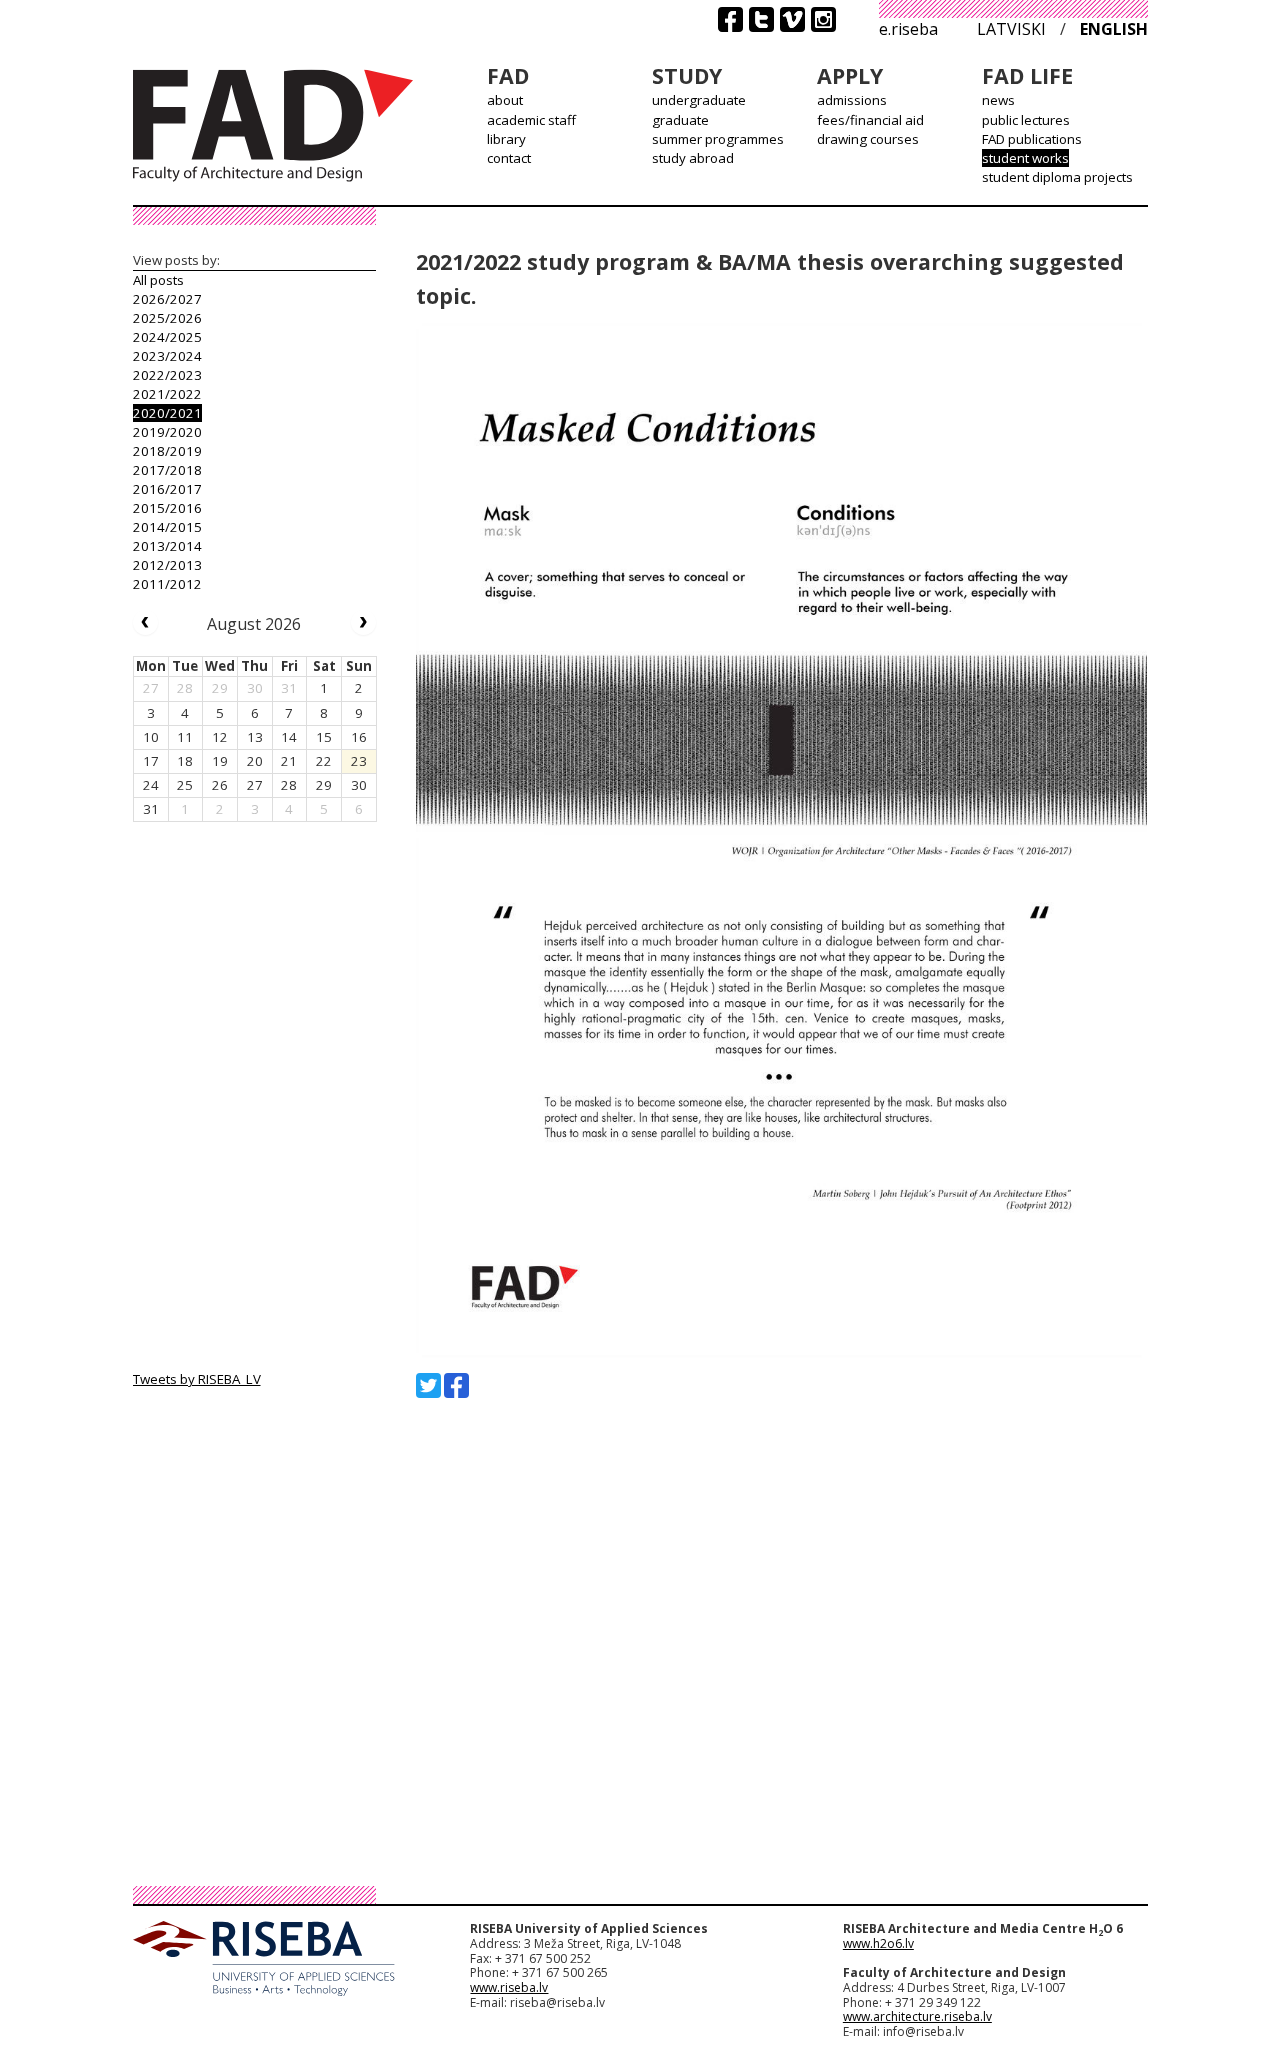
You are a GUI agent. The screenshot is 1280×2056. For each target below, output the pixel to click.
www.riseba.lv (509, 1987)
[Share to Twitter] (428, 1385)
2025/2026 (167, 318)
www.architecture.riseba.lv (917, 2016)
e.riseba (908, 29)
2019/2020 (167, 432)
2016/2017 (167, 489)
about (505, 100)
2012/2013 (167, 565)
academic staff (531, 120)
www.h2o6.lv (878, 1943)
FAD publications (1032, 139)
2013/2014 (167, 546)
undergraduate (699, 100)
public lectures (1026, 120)
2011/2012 (167, 584)
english (1114, 29)
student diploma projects (1057, 177)
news (998, 100)
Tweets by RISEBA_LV (197, 1379)
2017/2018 (167, 470)
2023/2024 (167, 356)
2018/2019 (167, 451)
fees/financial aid (870, 120)
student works (1025, 158)
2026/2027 (167, 299)
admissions (852, 100)
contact (509, 158)
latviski (1011, 29)
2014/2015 (167, 527)
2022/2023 (167, 375)
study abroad (693, 158)
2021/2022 (167, 394)
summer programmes (718, 139)
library (506, 139)
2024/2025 (167, 337)
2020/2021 (167, 413)
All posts (158, 280)
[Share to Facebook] (456, 1385)
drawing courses (868, 139)
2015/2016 (167, 508)
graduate (680, 120)
